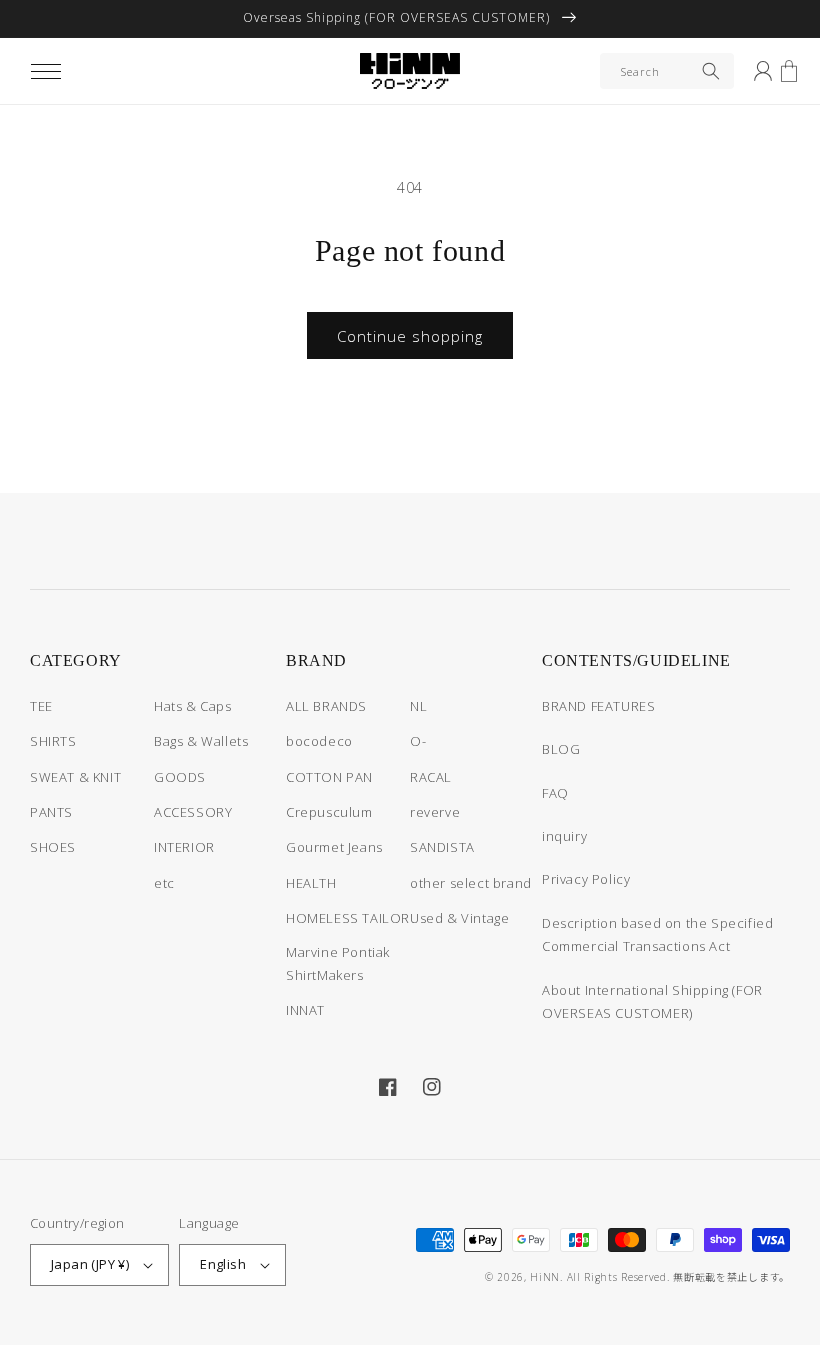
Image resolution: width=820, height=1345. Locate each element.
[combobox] (667, 71)
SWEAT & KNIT (75, 777)
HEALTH (311, 883)
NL (418, 706)
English (223, 1264)
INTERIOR (184, 847)
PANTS (51, 812)
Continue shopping (410, 336)
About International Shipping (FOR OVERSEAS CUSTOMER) (652, 1001)
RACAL (431, 777)
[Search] (711, 71)
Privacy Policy (586, 879)
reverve (435, 812)
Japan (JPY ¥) (90, 1264)
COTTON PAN (329, 777)
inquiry (564, 836)
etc (164, 883)
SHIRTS (53, 741)
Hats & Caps (193, 706)
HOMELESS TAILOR (348, 918)
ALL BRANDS (326, 706)
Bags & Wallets (201, 741)
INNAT (305, 1010)
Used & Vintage (459, 918)
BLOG (561, 749)
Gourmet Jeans (334, 847)
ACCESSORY (193, 812)
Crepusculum (329, 812)
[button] (46, 71)
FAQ (555, 793)
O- (418, 741)
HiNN (545, 1277)
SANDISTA (442, 847)
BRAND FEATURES (598, 706)
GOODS (180, 777)
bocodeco (319, 741)
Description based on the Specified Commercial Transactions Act (657, 934)
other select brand (471, 883)
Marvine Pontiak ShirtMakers (338, 963)
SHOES (53, 847)
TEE (41, 706)
